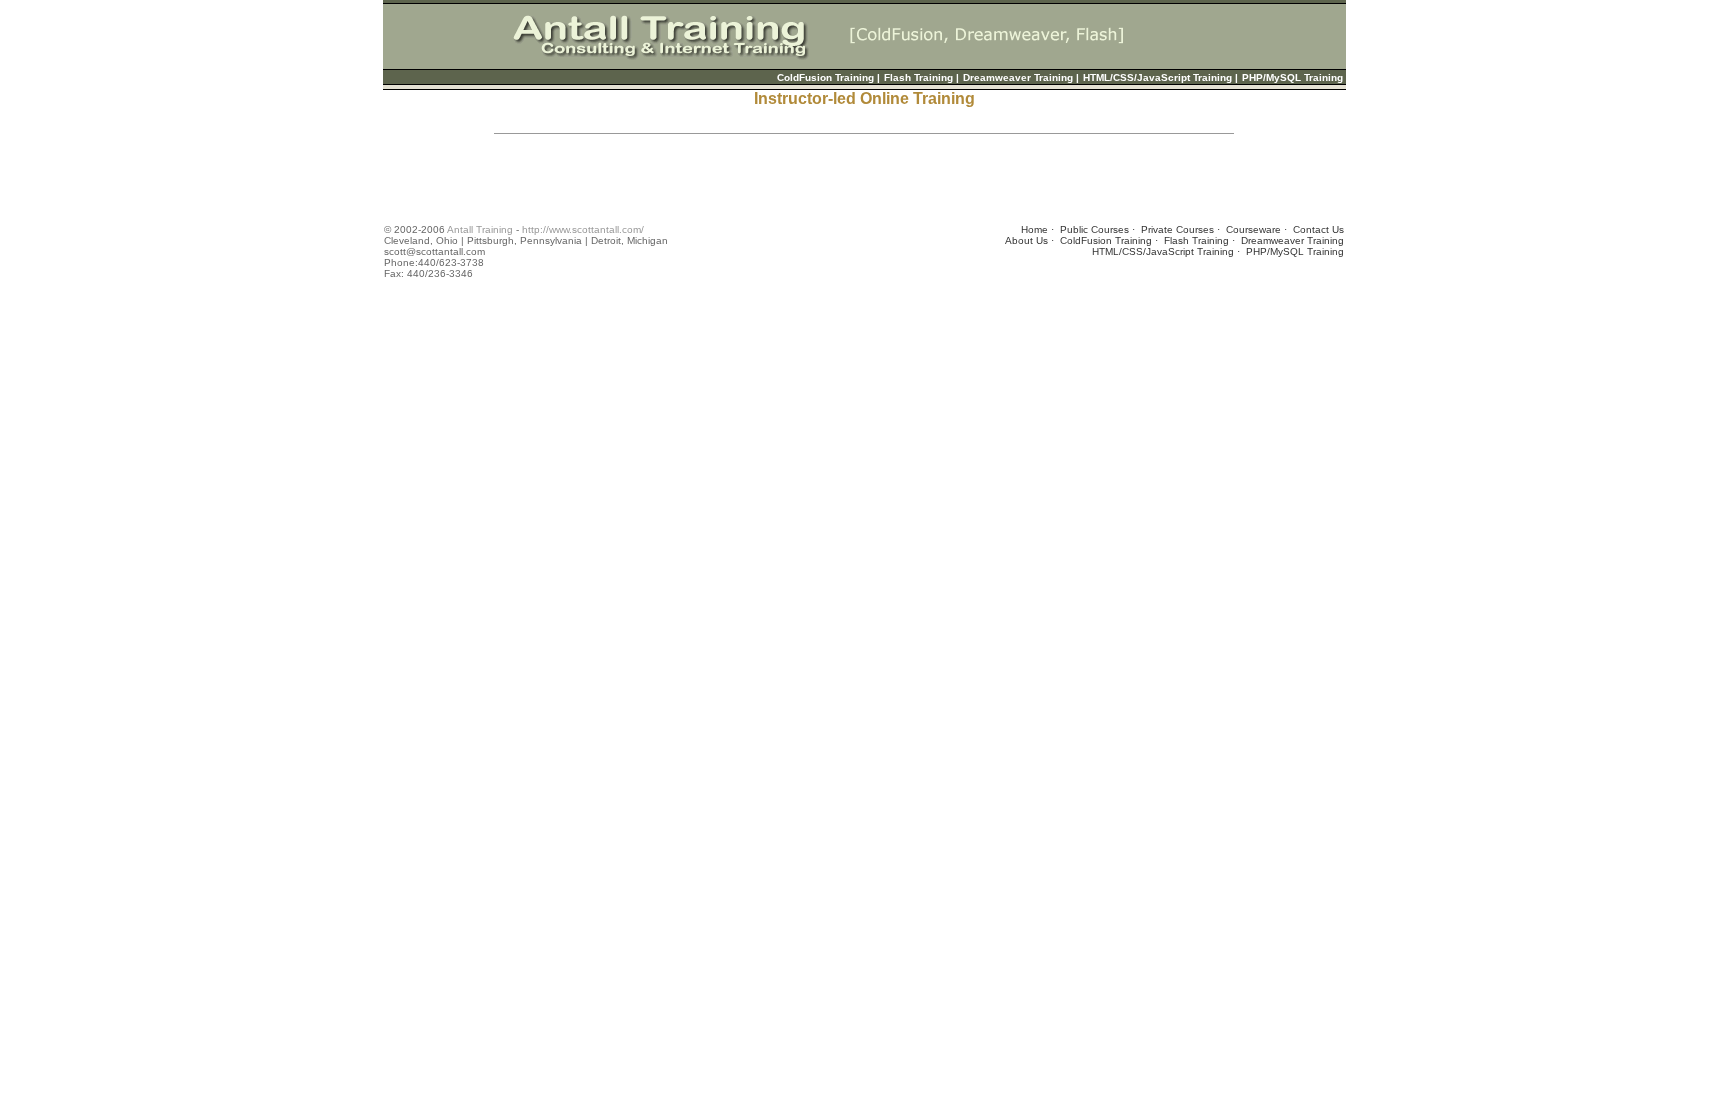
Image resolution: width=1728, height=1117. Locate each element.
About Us (1026, 240)
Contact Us (1318, 229)
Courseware (1253, 229)
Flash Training (1196, 240)
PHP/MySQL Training (1292, 77)
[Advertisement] (748, 179)
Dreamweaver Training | (1021, 77)
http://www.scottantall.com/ (583, 229)
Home (1034, 229)
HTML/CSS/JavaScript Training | (1160, 77)
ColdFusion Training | (828, 77)
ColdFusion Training (1106, 240)
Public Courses (1094, 229)
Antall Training (480, 229)
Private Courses (1177, 229)
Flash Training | (921, 77)
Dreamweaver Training (1292, 240)
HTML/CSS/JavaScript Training (1163, 251)
